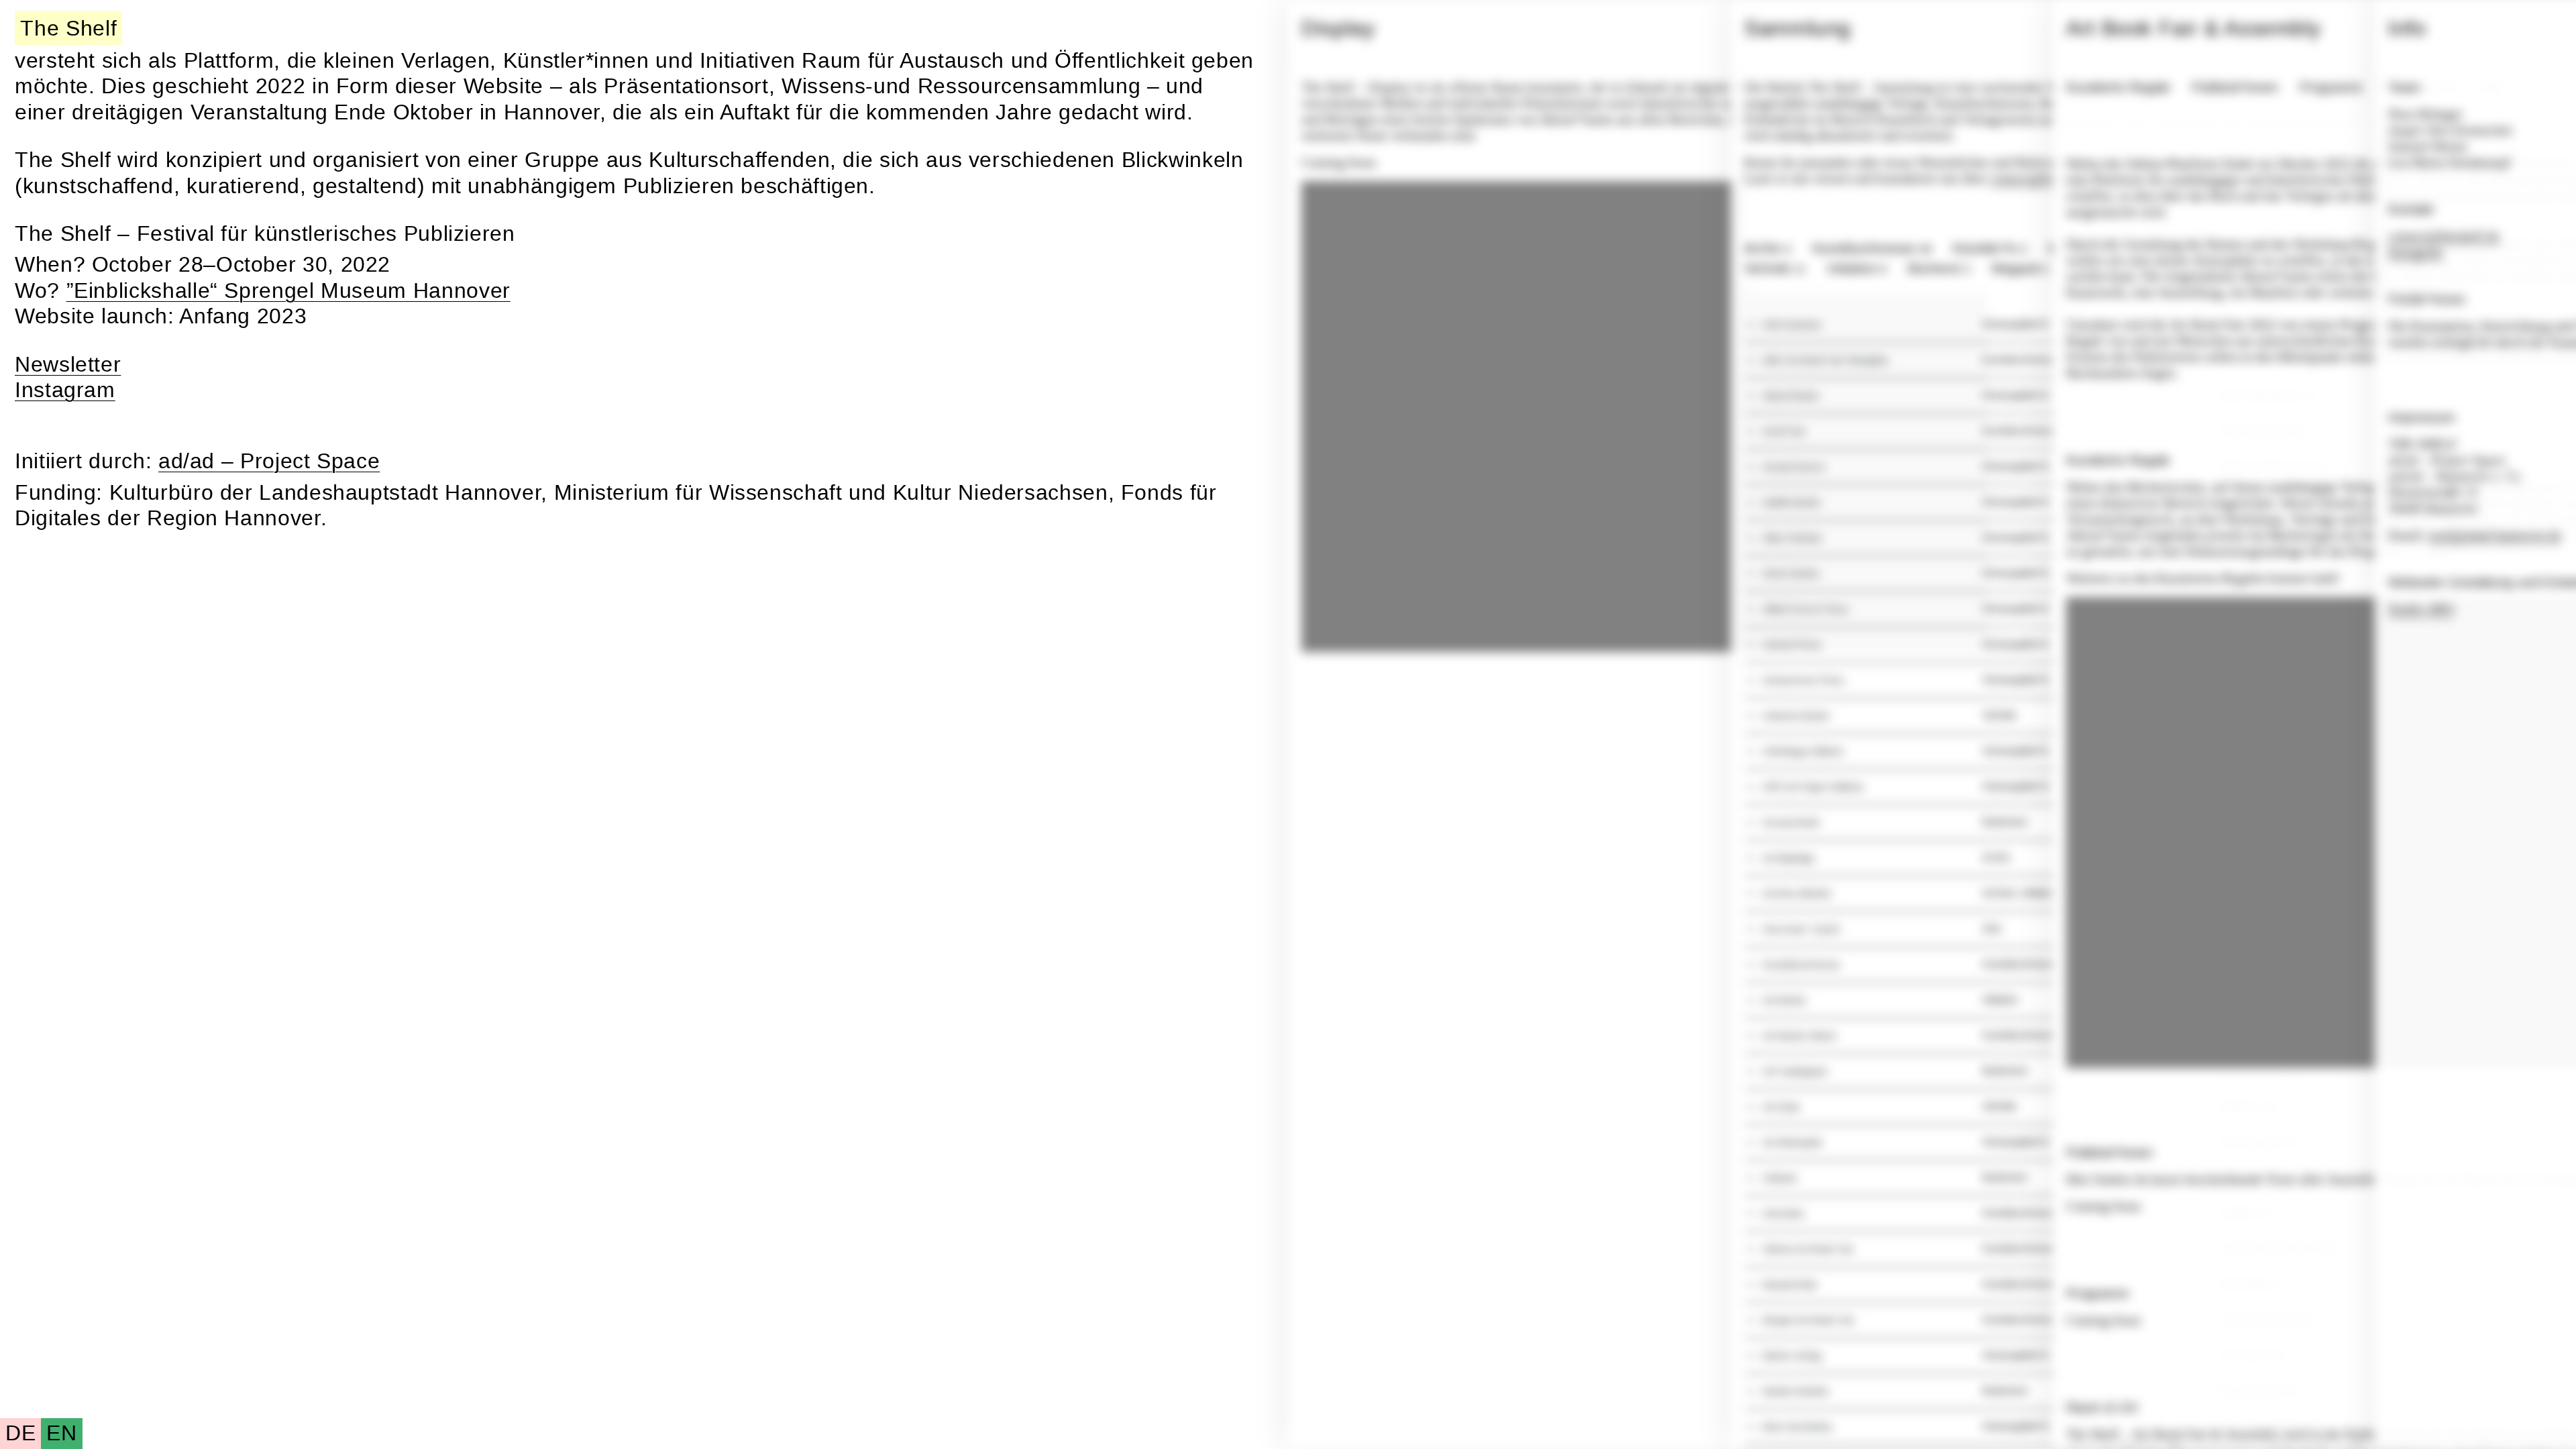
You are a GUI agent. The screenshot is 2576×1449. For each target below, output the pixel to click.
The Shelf (68, 29)
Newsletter (68, 365)
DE (20, 1433)
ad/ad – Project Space (269, 461)
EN (61, 1433)
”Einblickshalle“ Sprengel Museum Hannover (288, 291)
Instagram (65, 390)
